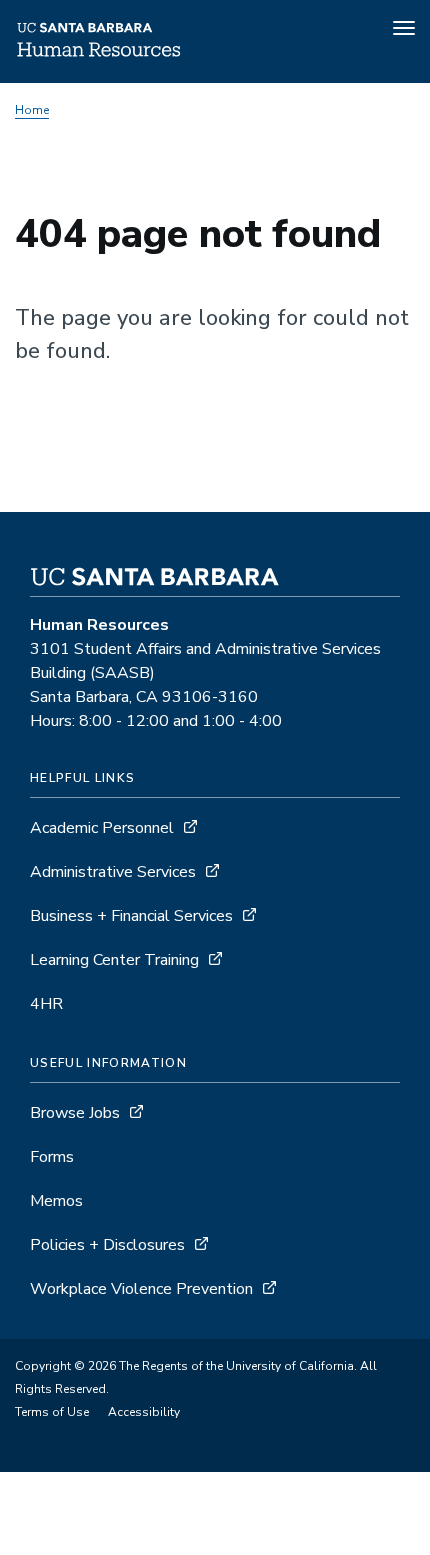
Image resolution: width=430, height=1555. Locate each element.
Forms (52, 1157)
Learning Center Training (114, 960)
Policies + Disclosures (107, 1245)
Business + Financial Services (131, 916)
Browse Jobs (75, 1113)
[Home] (100, 55)
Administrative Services (113, 872)
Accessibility (144, 1412)
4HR (46, 1004)
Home (32, 110)
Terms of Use (52, 1412)
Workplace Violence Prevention (141, 1289)
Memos (56, 1201)
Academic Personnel (102, 828)
